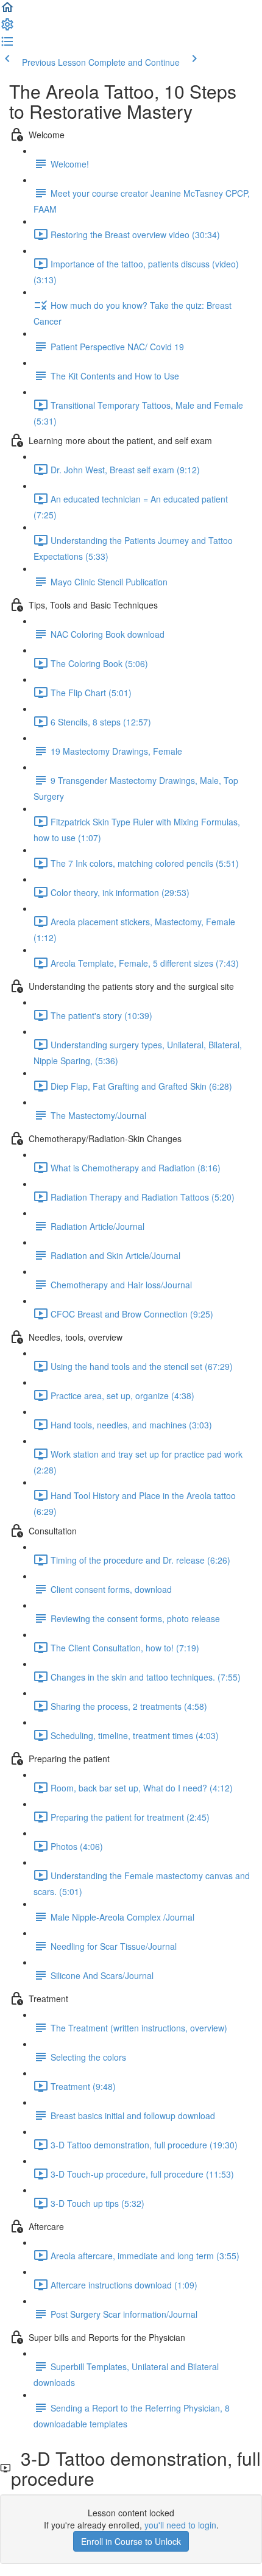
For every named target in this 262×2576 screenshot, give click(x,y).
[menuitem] (7, 28)
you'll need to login (180, 2525)
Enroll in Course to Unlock (131, 2541)
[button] (7, 11)
